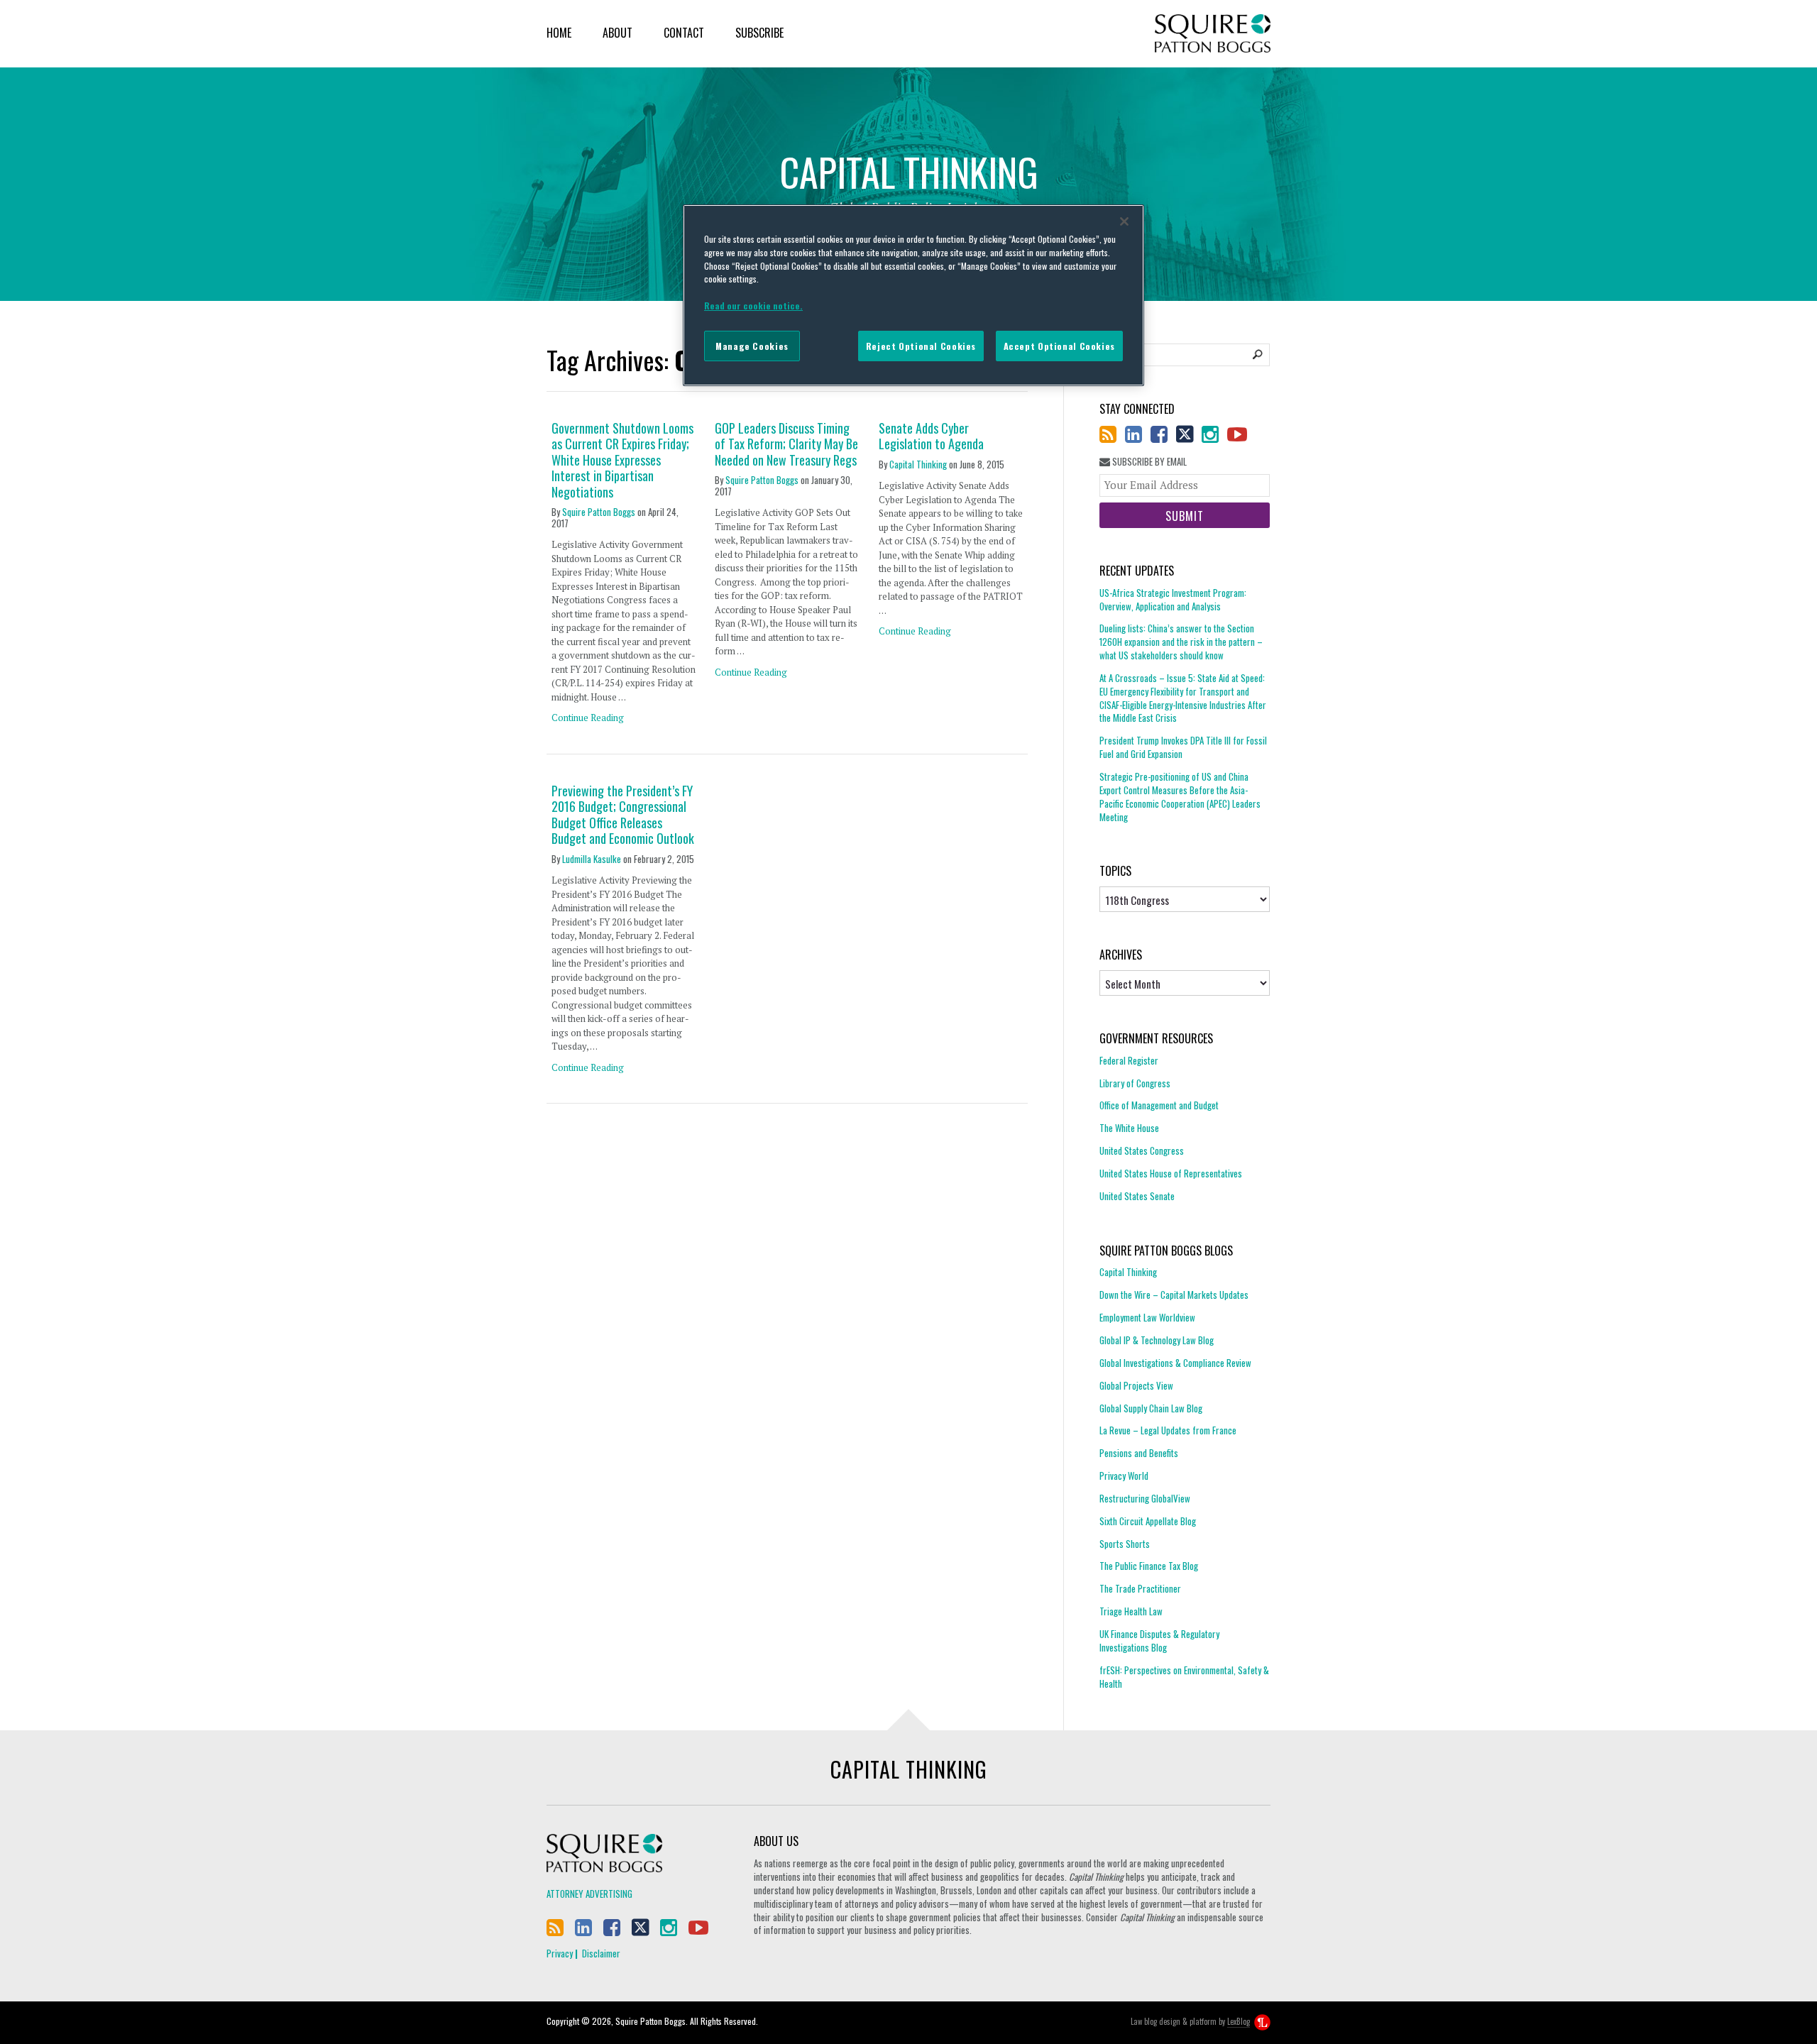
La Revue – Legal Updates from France (1168, 1430)
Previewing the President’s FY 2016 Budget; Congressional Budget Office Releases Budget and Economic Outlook (623, 815)
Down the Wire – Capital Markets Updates (1174, 1295)
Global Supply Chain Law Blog (1151, 1408)
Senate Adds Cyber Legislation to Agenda (931, 436)
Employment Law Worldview (1147, 1317)
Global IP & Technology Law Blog (1157, 1340)
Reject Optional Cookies (921, 346)
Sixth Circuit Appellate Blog (1148, 1521)
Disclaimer (601, 1953)
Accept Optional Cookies (1059, 346)
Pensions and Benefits (1139, 1453)
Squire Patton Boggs (1213, 34)
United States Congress (1142, 1150)
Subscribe (759, 33)
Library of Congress (1135, 1083)
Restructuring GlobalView (1145, 1498)
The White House (1129, 1128)
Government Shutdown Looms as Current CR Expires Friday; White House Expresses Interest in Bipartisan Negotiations (622, 460)
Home (559, 33)
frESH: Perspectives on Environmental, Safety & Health (1184, 1677)
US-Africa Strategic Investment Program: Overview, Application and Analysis (1173, 600)
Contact (684, 33)
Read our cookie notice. (753, 306)
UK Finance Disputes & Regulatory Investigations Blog (1159, 1641)
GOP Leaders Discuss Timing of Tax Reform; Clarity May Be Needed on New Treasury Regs (786, 444)
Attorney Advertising (589, 1894)
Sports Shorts (1125, 1544)
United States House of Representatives (1171, 1173)
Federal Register (1129, 1061)
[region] (913, 295)
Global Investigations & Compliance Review (1175, 1363)
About (617, 33)
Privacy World (1124, 1476)
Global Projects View (1136, 1385)
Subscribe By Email (1148, 462)
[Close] (1124, 221)
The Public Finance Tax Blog (1149, 1566)
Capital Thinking (918, 464)
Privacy (560, 1953)
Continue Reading (588, 718)
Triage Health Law (1131, 1611)
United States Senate (1137, 1196)
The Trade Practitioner (1140, 1588)
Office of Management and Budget (1159, 1105)
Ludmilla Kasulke (592, 859)
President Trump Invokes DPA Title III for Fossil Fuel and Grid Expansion (1183, 747)
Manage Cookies (752, 346)
